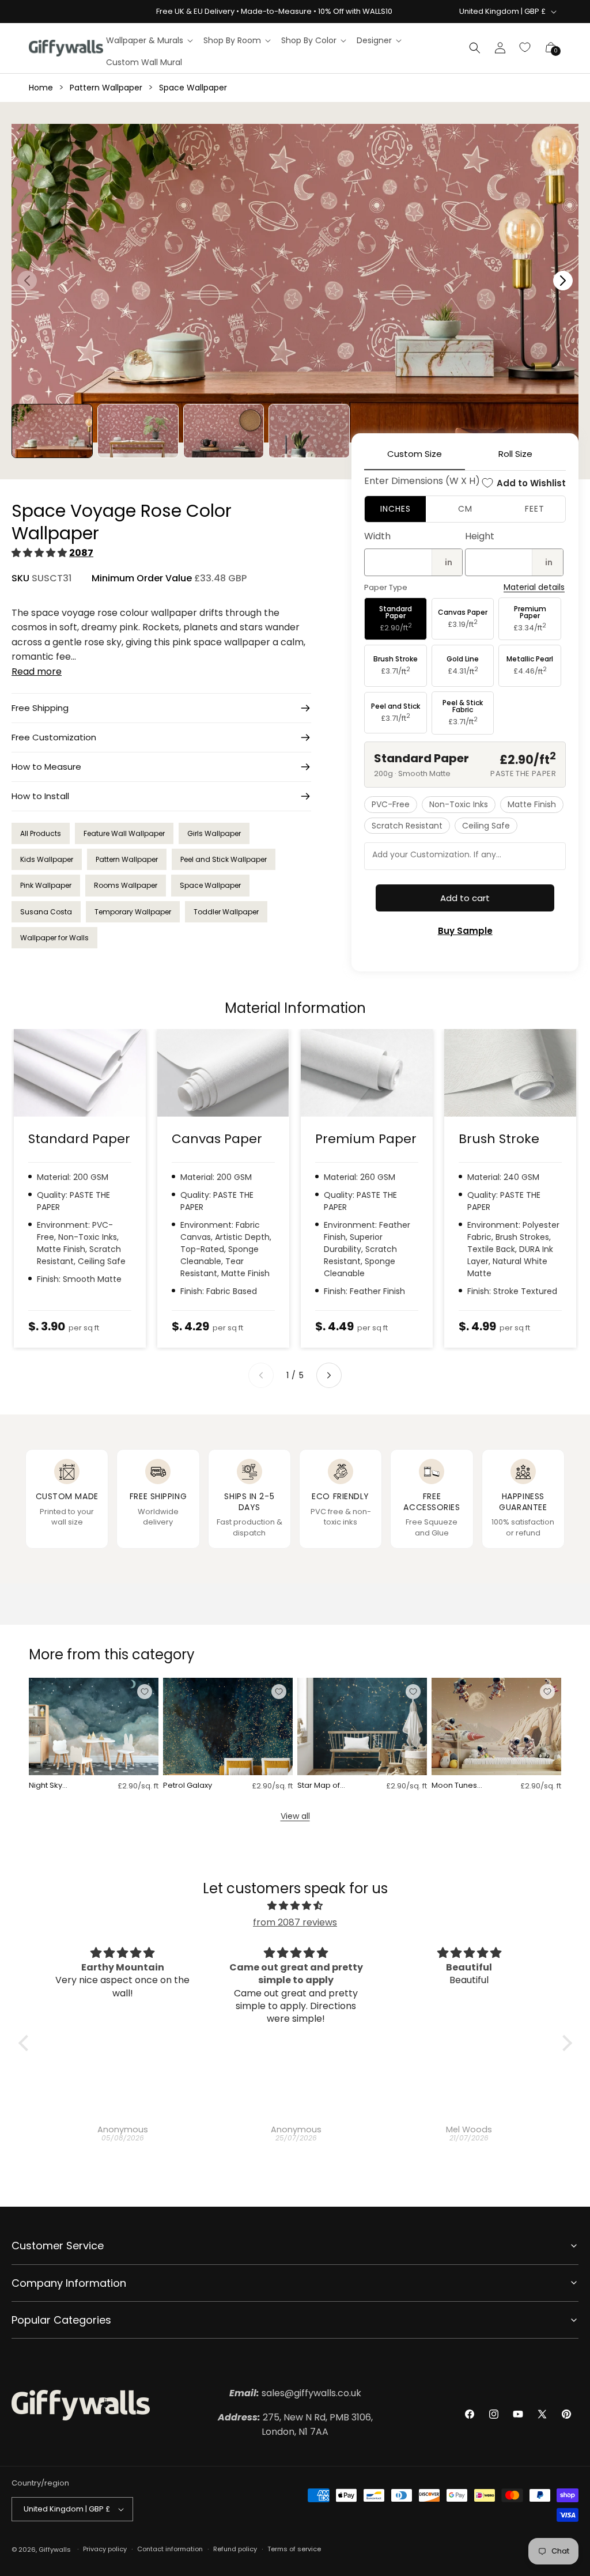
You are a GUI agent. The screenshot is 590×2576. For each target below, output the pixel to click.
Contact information (170, 2549)
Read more (37, 672)
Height (480, 536)
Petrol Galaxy (188, 1786)
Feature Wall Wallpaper (124, 833)
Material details (534, 587)
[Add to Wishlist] (145, 1692)
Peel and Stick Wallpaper (224, 859)
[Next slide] (329, 1375)
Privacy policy (105, 2549)
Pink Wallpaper (46, 885)
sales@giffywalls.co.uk (295, 2393)
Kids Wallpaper (47, 859)
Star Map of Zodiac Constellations (324, 1786)
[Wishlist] (525, 48)
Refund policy (235, 2549)
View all (295, 1816)
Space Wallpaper (193, 88)
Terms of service (294, 2549)
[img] (295, 1906)
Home (41, 88)
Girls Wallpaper (214, 833)
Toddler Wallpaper (226, 912)
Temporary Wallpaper (133, 912)
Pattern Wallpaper (106, 88)
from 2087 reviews (295, 1922)
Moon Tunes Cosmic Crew (457, 1786)
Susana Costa (46, 912)
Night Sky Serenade (48, 1786)
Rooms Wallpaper (126, 885)
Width (377, 536)
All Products (41, 833)
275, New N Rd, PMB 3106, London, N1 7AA (295, 2425)
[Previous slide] (261, 1375)
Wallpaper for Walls (54, 938)
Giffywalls (55, 2549)
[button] (149, 40)
